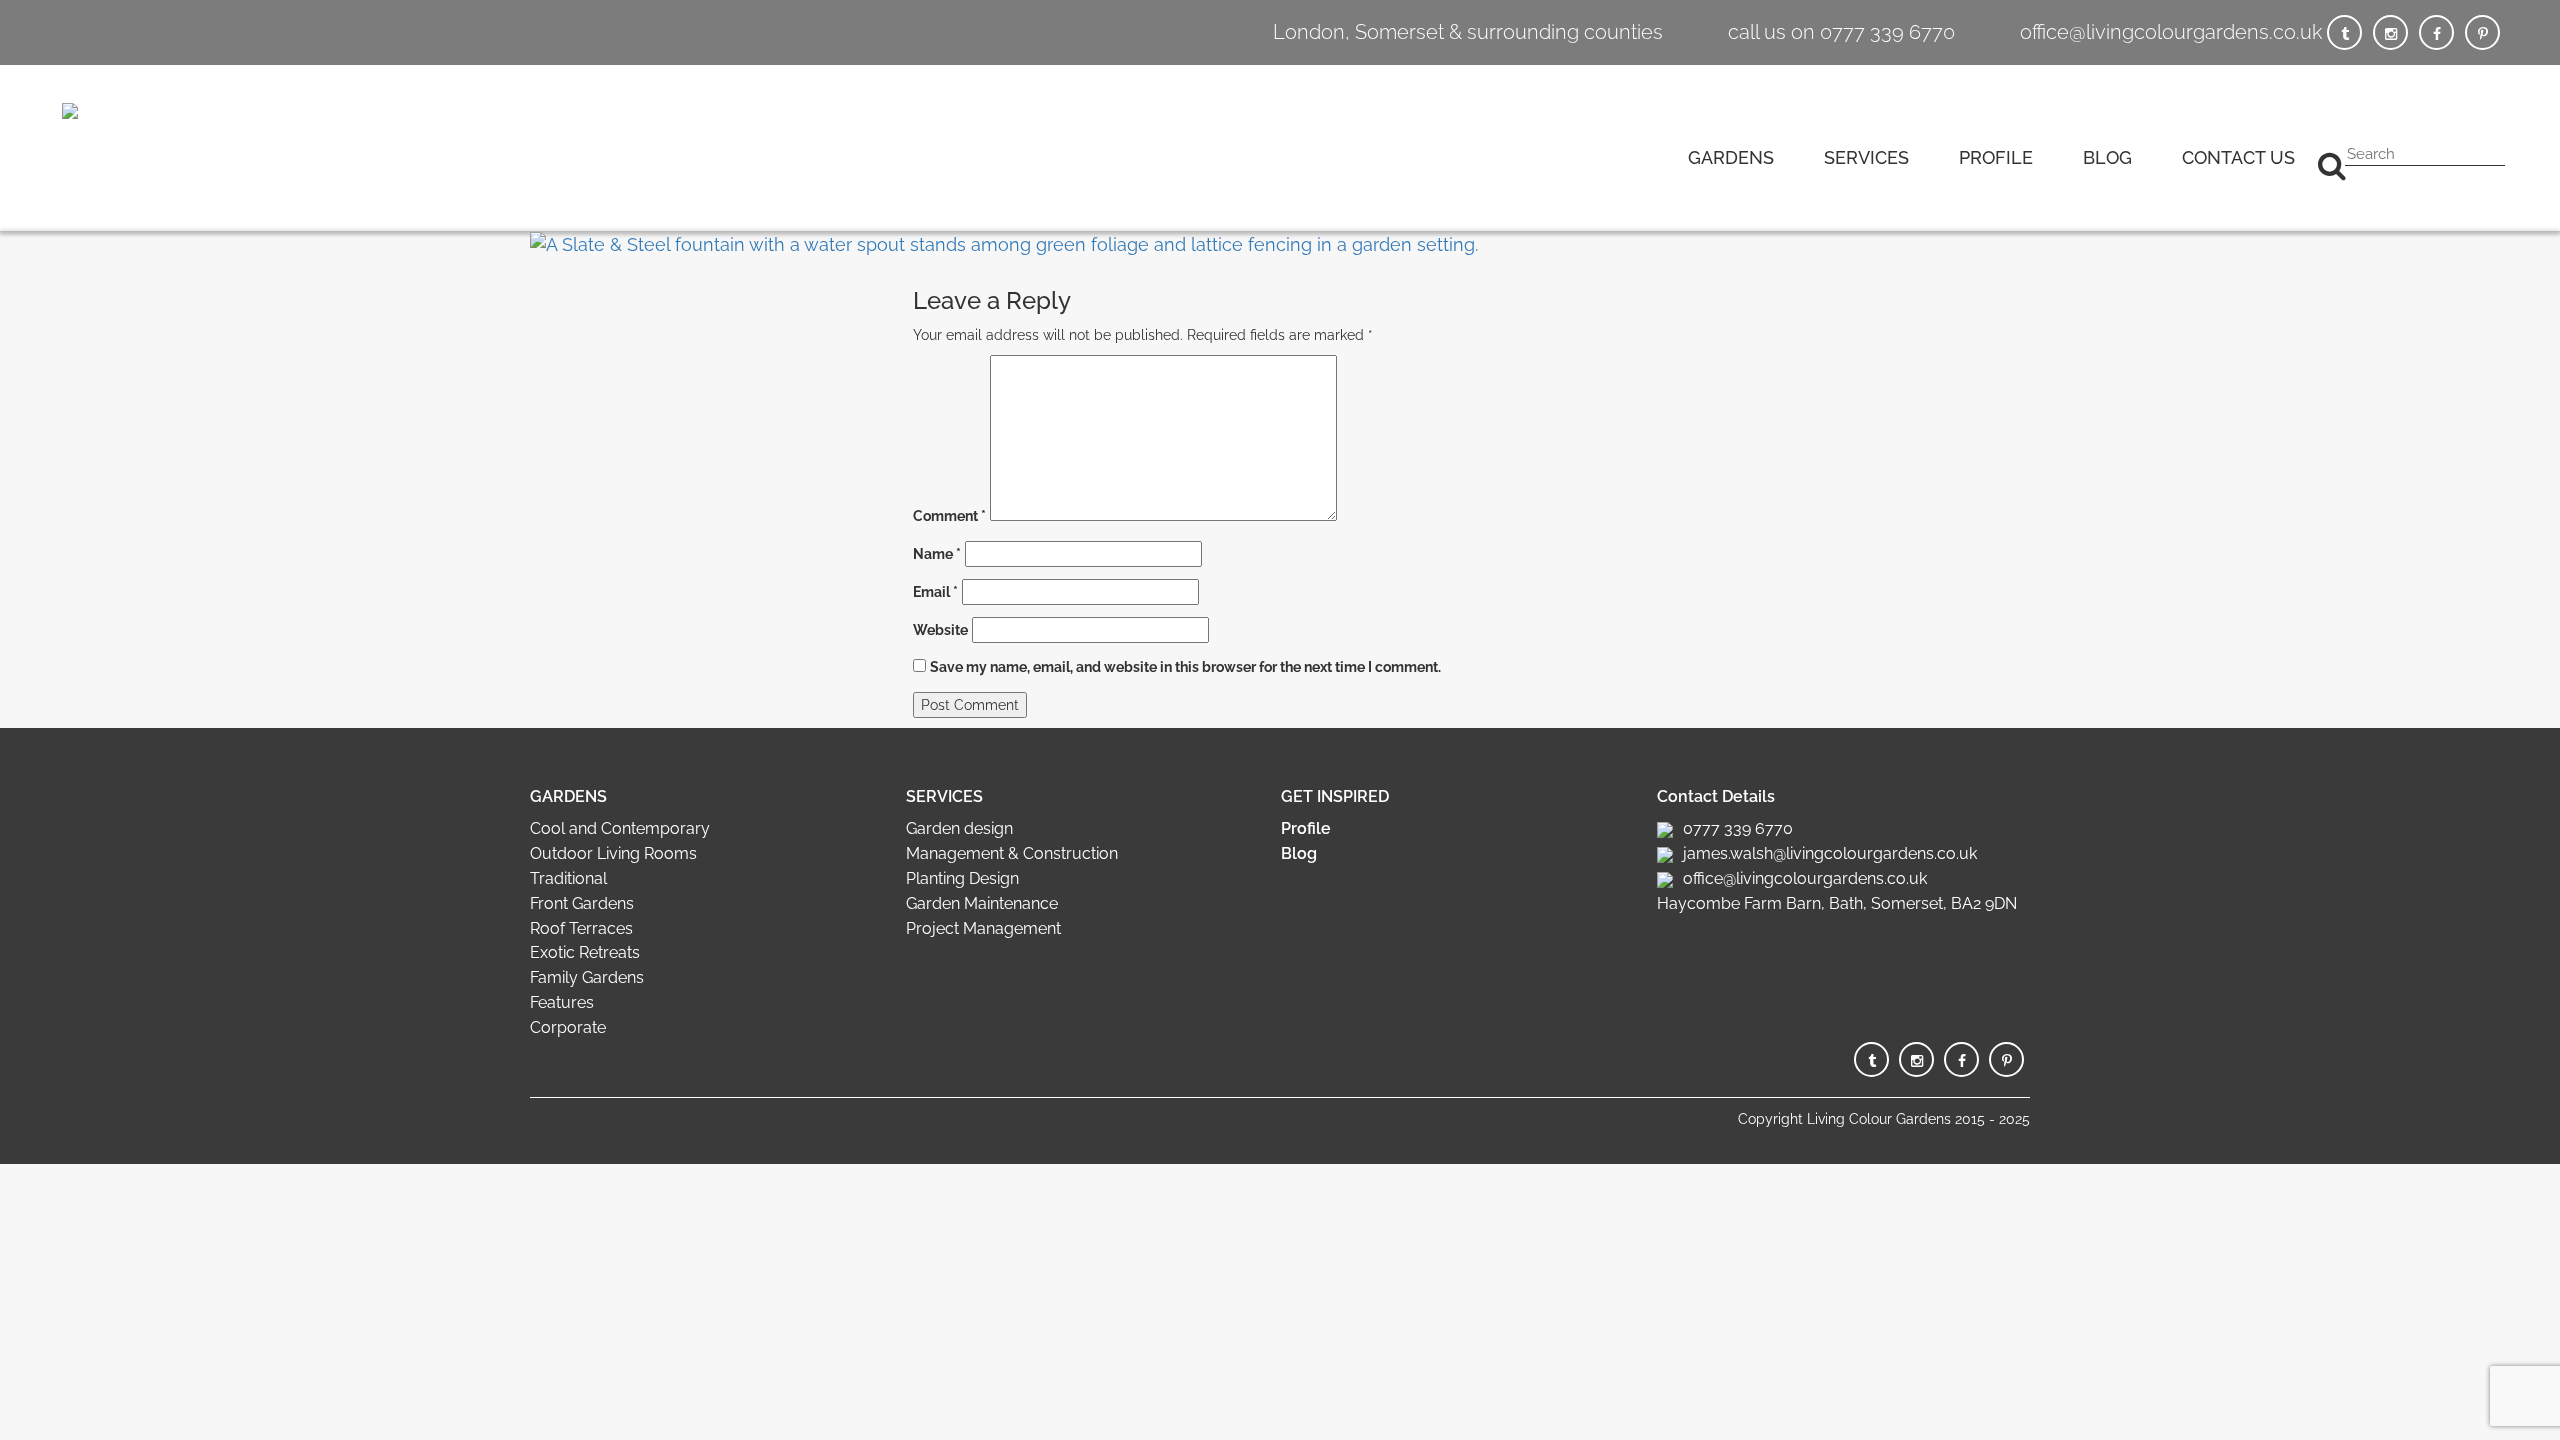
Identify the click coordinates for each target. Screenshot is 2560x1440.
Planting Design (962, 878)
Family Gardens (587, 977)
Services (1866, 157)
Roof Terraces (581, 928)
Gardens (1731, 157)
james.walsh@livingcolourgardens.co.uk (1830, 853)
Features (562, 1002)
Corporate (568, 1027)
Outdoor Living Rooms (613, 853)
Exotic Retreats (585, 952)
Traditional (568, 878)
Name (937, 554)
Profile (1996, 157)
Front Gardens (582, 903)
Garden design (959, 828)
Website (940, 630)
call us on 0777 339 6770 (1841, 32)
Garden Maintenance (982, 903)
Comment (949, 516)
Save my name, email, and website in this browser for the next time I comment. (1185, 667)
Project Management (983, 928)
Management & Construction (1012, 853)
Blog (2107, 157)
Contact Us (2238, 157)
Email (935, 592)
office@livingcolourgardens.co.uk (2171, 32)
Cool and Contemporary (620, 828)
